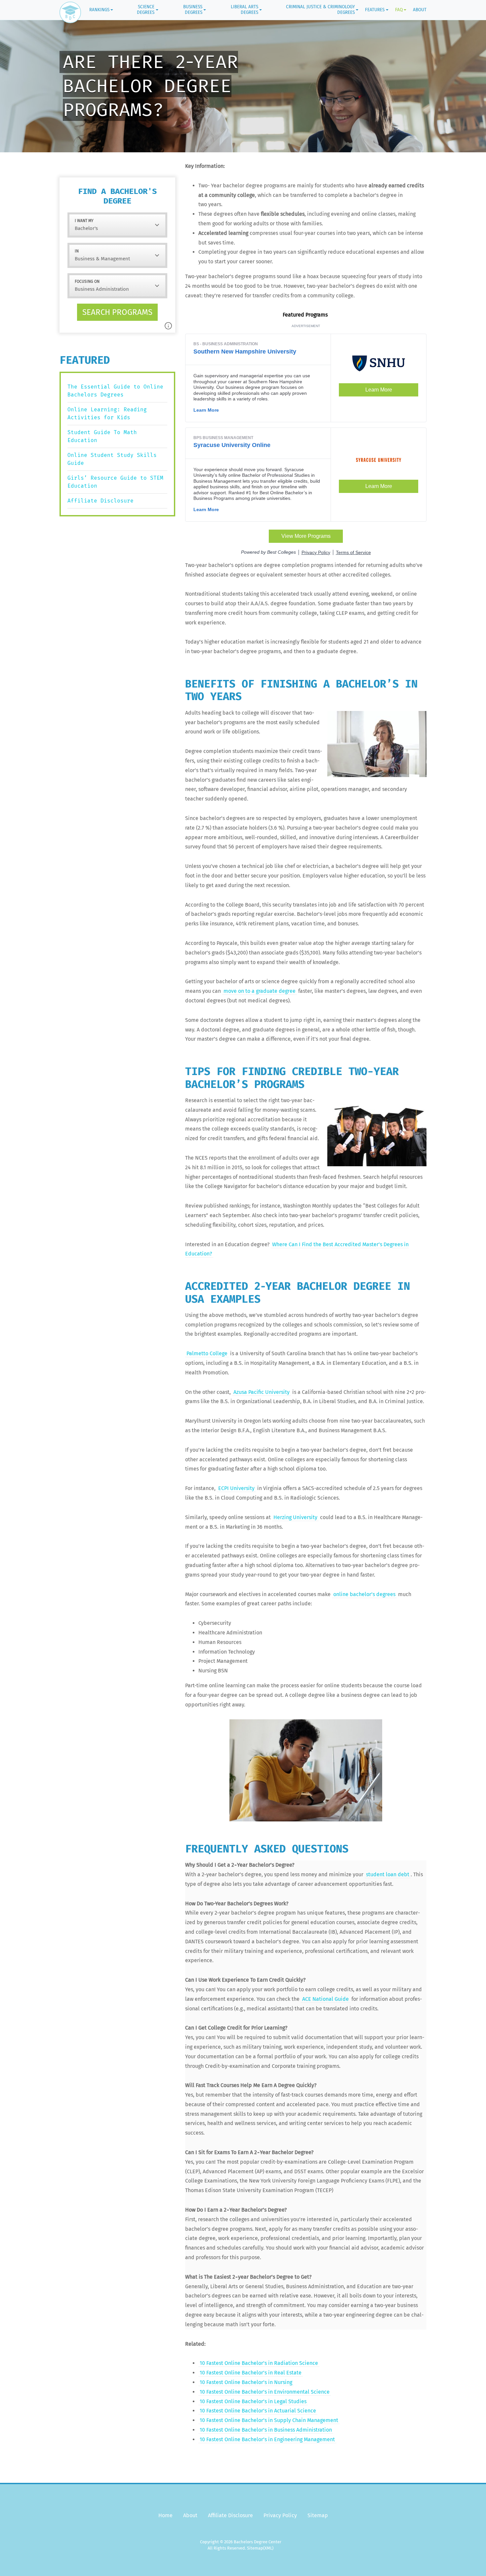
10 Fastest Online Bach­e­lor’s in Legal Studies (253, 2401)
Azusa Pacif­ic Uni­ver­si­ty (262, 1392)
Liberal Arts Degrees (244, 10)
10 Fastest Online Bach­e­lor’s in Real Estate (251, 2373)
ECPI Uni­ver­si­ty (236, 1488)
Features (375, 10)
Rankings (99, 10)
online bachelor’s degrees (364, 1594)
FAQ (399, 10)
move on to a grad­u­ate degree (260, 991)
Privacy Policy (280, 2515)
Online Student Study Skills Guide (112, 459)
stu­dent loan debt (388, 1874)
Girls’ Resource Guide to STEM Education (115, 482)
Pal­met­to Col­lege (207, 1353)
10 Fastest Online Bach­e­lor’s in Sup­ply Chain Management (269, 2420)
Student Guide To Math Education (102, 436)
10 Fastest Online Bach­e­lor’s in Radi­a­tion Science (259, 2363)
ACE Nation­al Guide (325, 1999)
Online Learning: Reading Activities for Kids (107, 413)
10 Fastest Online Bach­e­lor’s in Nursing (246, 2382)
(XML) (268, 2548)
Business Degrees (193, 10)
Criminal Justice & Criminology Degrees (320, 10)
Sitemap (318, 2515)
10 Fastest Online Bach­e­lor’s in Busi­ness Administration (266, 2430)
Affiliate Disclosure (101, 501)
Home (165, 2515)
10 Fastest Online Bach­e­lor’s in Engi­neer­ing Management (267, 2439)
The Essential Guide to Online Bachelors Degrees (115, 391)
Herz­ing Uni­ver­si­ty (295, 1517)
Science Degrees (146, 10)
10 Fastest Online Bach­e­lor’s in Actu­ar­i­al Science (258, 2411)
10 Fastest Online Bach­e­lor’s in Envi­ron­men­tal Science (265, 2392)
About (420, 10)
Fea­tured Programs (306, 315)
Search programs (117, 312)
